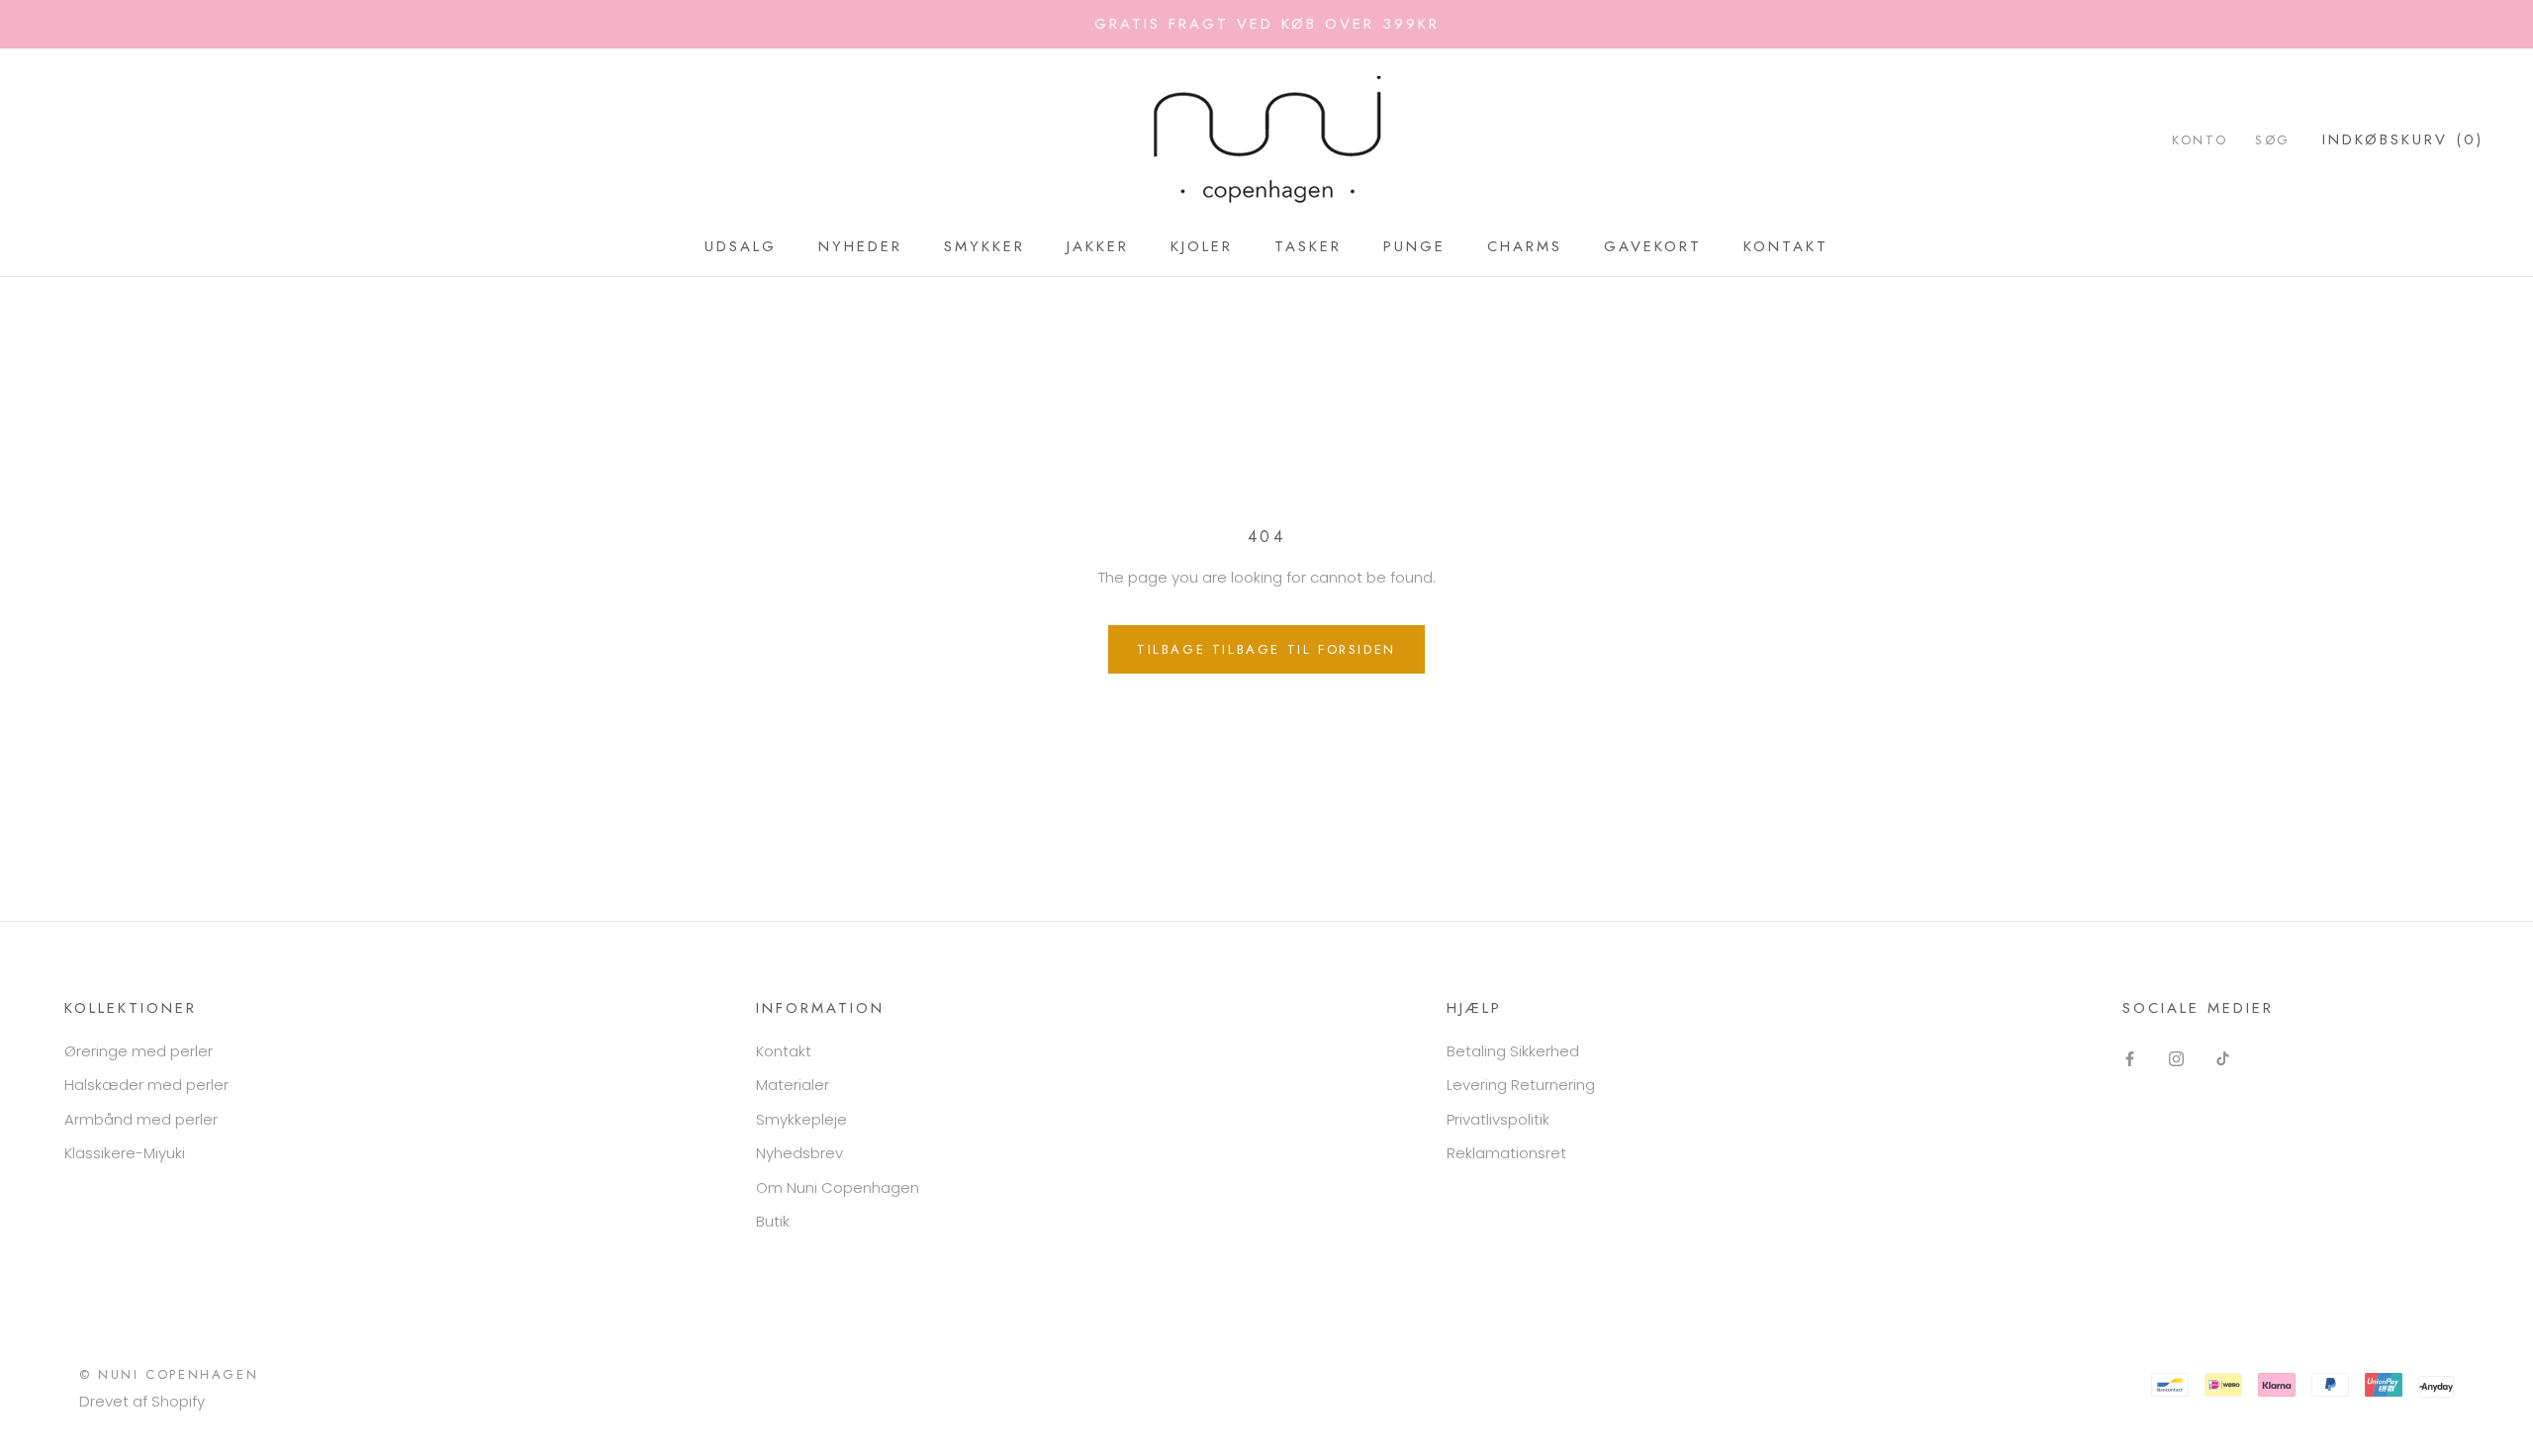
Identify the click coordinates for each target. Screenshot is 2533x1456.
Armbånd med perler (141, 1119)
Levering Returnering (1521, 1085)
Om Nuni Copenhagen (838, 1187)
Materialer (793, 1085)
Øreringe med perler (139, 1051)
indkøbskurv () (2403, 139)
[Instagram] (2176, 1059)
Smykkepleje (801, 1119)
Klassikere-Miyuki (125, 1153)
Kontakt (1786, 246)
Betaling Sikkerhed (1513, 1051)
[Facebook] (2130, 1059)
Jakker (1098, 246)
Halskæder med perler (146, 1085)
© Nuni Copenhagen (169, 1374)
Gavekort (1653, 246)
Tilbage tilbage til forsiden (1266, 649)
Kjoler (1202, 246)
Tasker (1308, 246)
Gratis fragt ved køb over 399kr (1267, 24)
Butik (773, 1221)
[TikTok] (2223, 1059)
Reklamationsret (1506, 1153)
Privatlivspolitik (1498, 1119)
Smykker (985, 246)
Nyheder (860, 246)
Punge (1414, 246)
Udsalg (741, 246)
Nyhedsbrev (799, 1153)
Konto (2200, 140)
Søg (2273, 140)
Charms (1525, 246)
